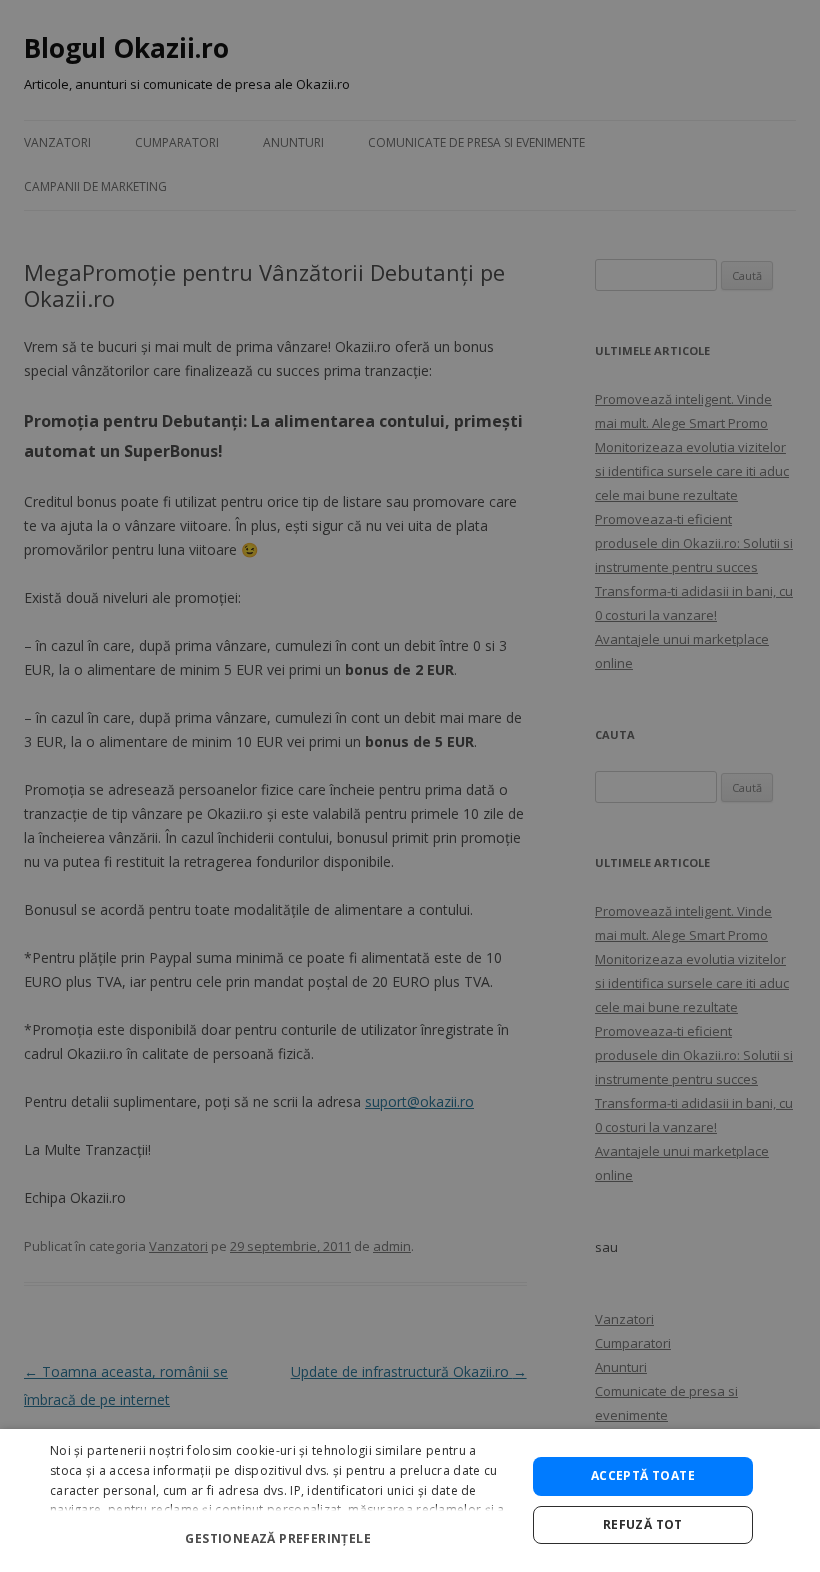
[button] (281, 1530)
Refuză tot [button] (643, 1524)
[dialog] (410, 1500)
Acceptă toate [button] (643, 1475)
